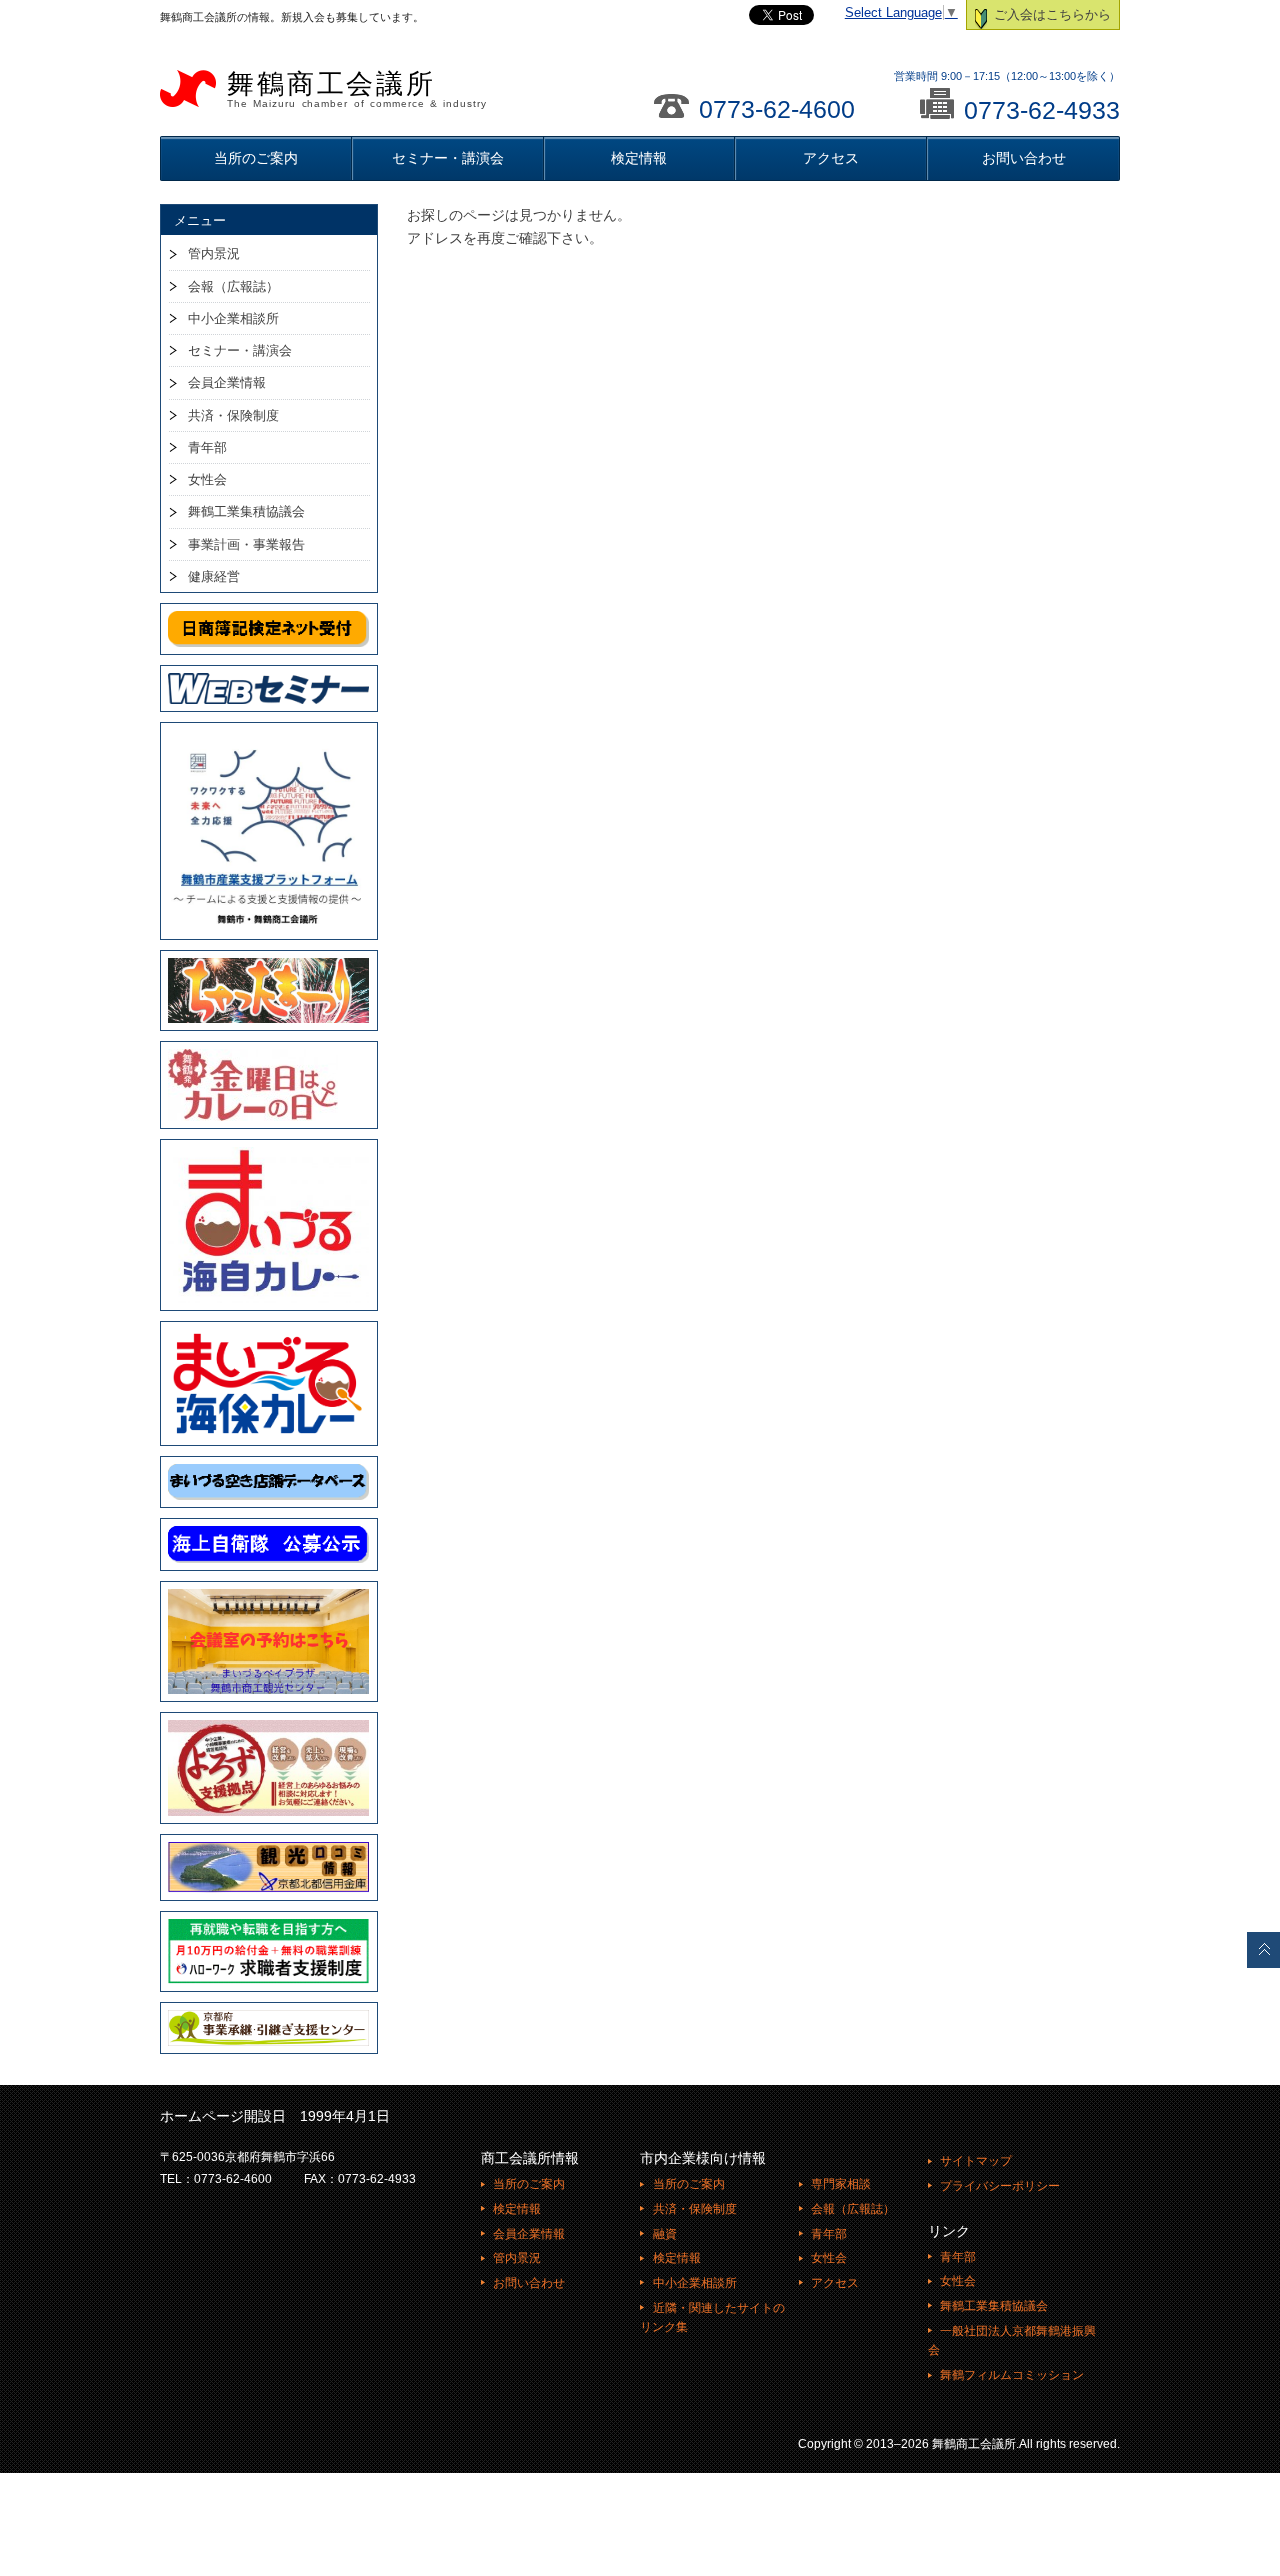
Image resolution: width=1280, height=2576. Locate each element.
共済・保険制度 (233, 415)
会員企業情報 (227, 382)
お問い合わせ (1024, 158)
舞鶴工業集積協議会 (246, 511)
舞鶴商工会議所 (357, 89)
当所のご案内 (256, 158)
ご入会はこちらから (1050, 15)
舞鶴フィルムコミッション (1012, 2375)
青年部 (207, 447)
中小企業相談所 (233, 318)
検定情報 (639, 158)
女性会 (207, 479)
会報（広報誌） (233, 286)
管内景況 (214, 253)
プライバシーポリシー (1000, 2186)
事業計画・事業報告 (246, 544)
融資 (664, 2234)
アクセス (831, 158)
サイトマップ (976, 2161)
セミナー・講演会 (448, 158)
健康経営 (214, 576)
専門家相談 (841, 2184)
